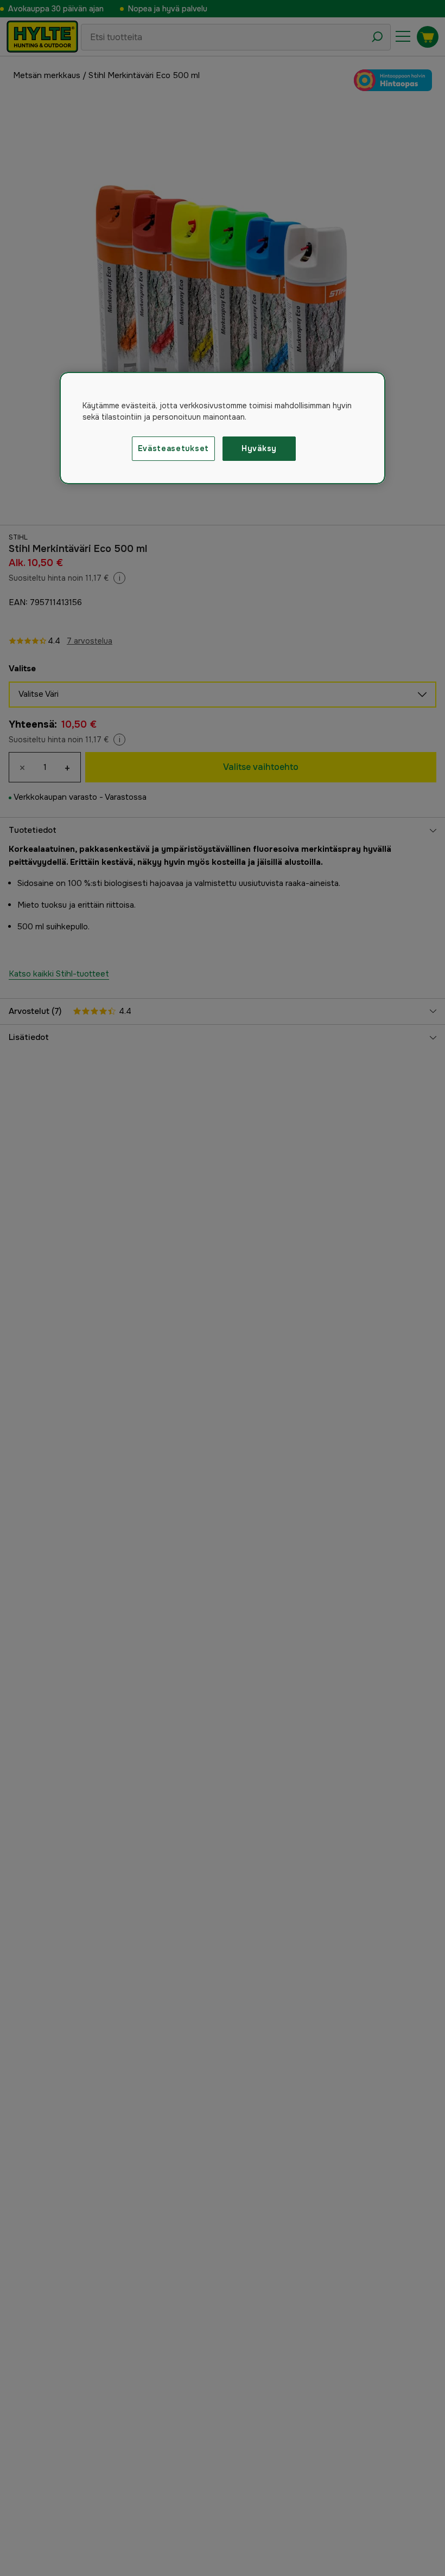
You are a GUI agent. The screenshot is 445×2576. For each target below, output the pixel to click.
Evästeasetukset (174, 448)
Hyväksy (259, 448)
